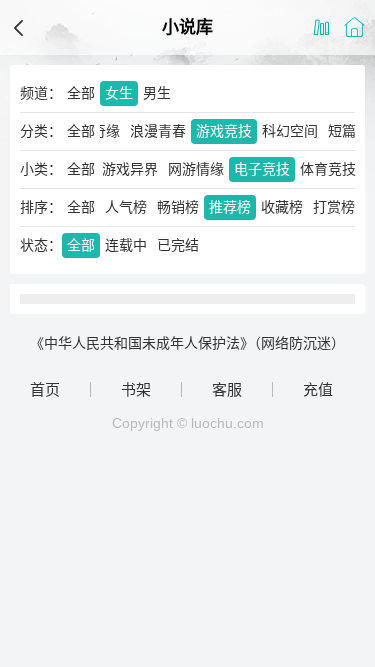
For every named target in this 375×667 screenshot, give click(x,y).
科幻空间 (290, 131)
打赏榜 (334, 207)
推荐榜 (230, 207)
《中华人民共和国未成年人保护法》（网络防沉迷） (187, 343)
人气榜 (126, 207)
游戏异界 (130, 169)
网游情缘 (196, 169)
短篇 (342, 131)
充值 (318, 389)
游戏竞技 (224, 131)
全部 (81, 93)
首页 (45, 389)
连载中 (126, 245)
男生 (157, 93)
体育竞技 (328, 169)
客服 (227, 389)
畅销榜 (178, 207)
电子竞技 (262, 169)
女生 (119, 93)
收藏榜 (282, 207)
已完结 (178, 245)
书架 (136, 389)
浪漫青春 (158, 131)
